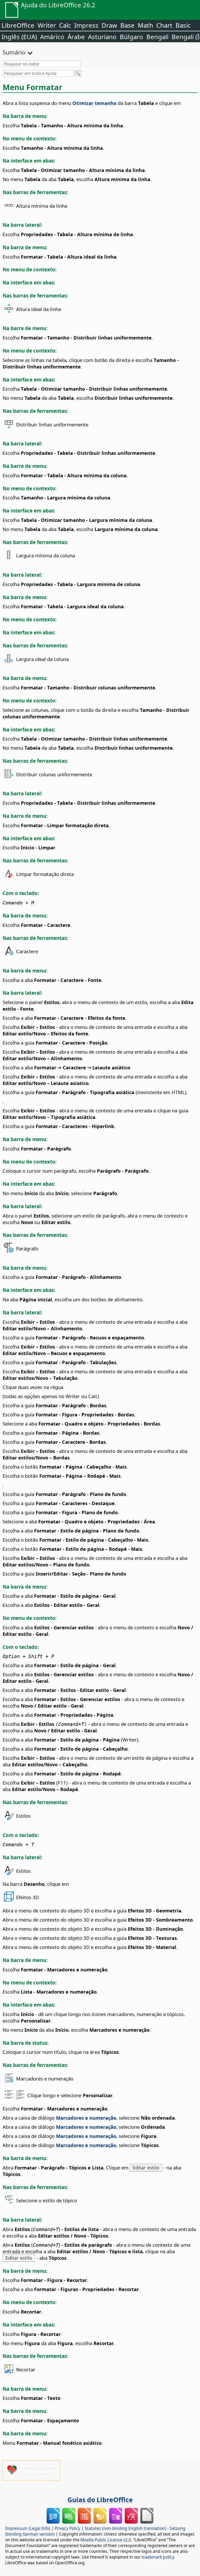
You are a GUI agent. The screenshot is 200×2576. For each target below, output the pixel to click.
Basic (183, 25)
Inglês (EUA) (19, 37)
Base (127, 25)
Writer (47, 25)
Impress (86, 25)
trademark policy (158, 2557)
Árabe (76, 37)
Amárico (52, 37)
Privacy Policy (67, 2528)
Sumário (14, 52)
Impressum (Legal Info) (28, 2528)
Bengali (157, 37)
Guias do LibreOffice (100, 2500)
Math (145, 25)
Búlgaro (132, 37)
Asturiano (102, 37)
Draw (109, 25)
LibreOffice (18, 25)
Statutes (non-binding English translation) (125, 2528)
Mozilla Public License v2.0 (106, 2540)
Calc (65, 25)
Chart (164, 25)
